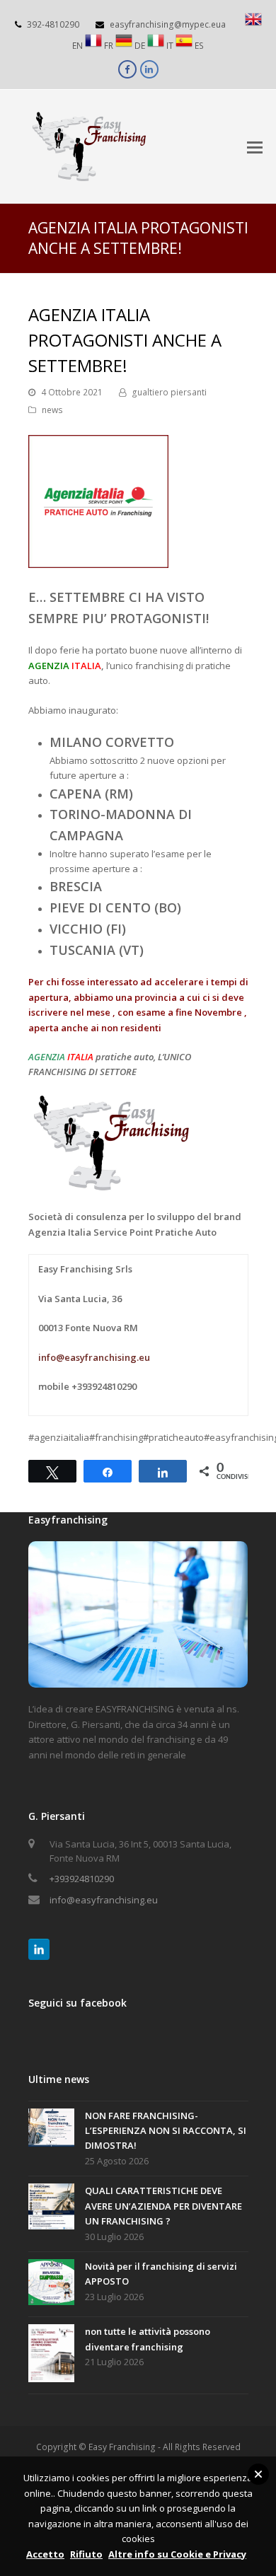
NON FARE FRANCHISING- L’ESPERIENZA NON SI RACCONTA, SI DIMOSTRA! (166, 2131)
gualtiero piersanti (169, 392)
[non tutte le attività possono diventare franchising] (51, 2355)
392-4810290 (53, 24)
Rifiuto (86, 2554)
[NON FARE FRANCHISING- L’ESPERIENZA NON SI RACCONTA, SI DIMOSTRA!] (51, 2130)
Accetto (45, 2554)
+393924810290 (82, 1879)
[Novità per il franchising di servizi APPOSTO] (51, 2284)
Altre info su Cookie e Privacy (177, 2554)
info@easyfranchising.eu (94, 1357)
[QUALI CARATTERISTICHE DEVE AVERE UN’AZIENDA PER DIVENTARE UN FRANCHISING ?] (51, 2209)
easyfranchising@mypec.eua (168, 24)
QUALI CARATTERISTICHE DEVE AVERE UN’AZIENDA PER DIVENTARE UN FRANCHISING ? (163, 2206)
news (52, 410)
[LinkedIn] (39, 1949)
